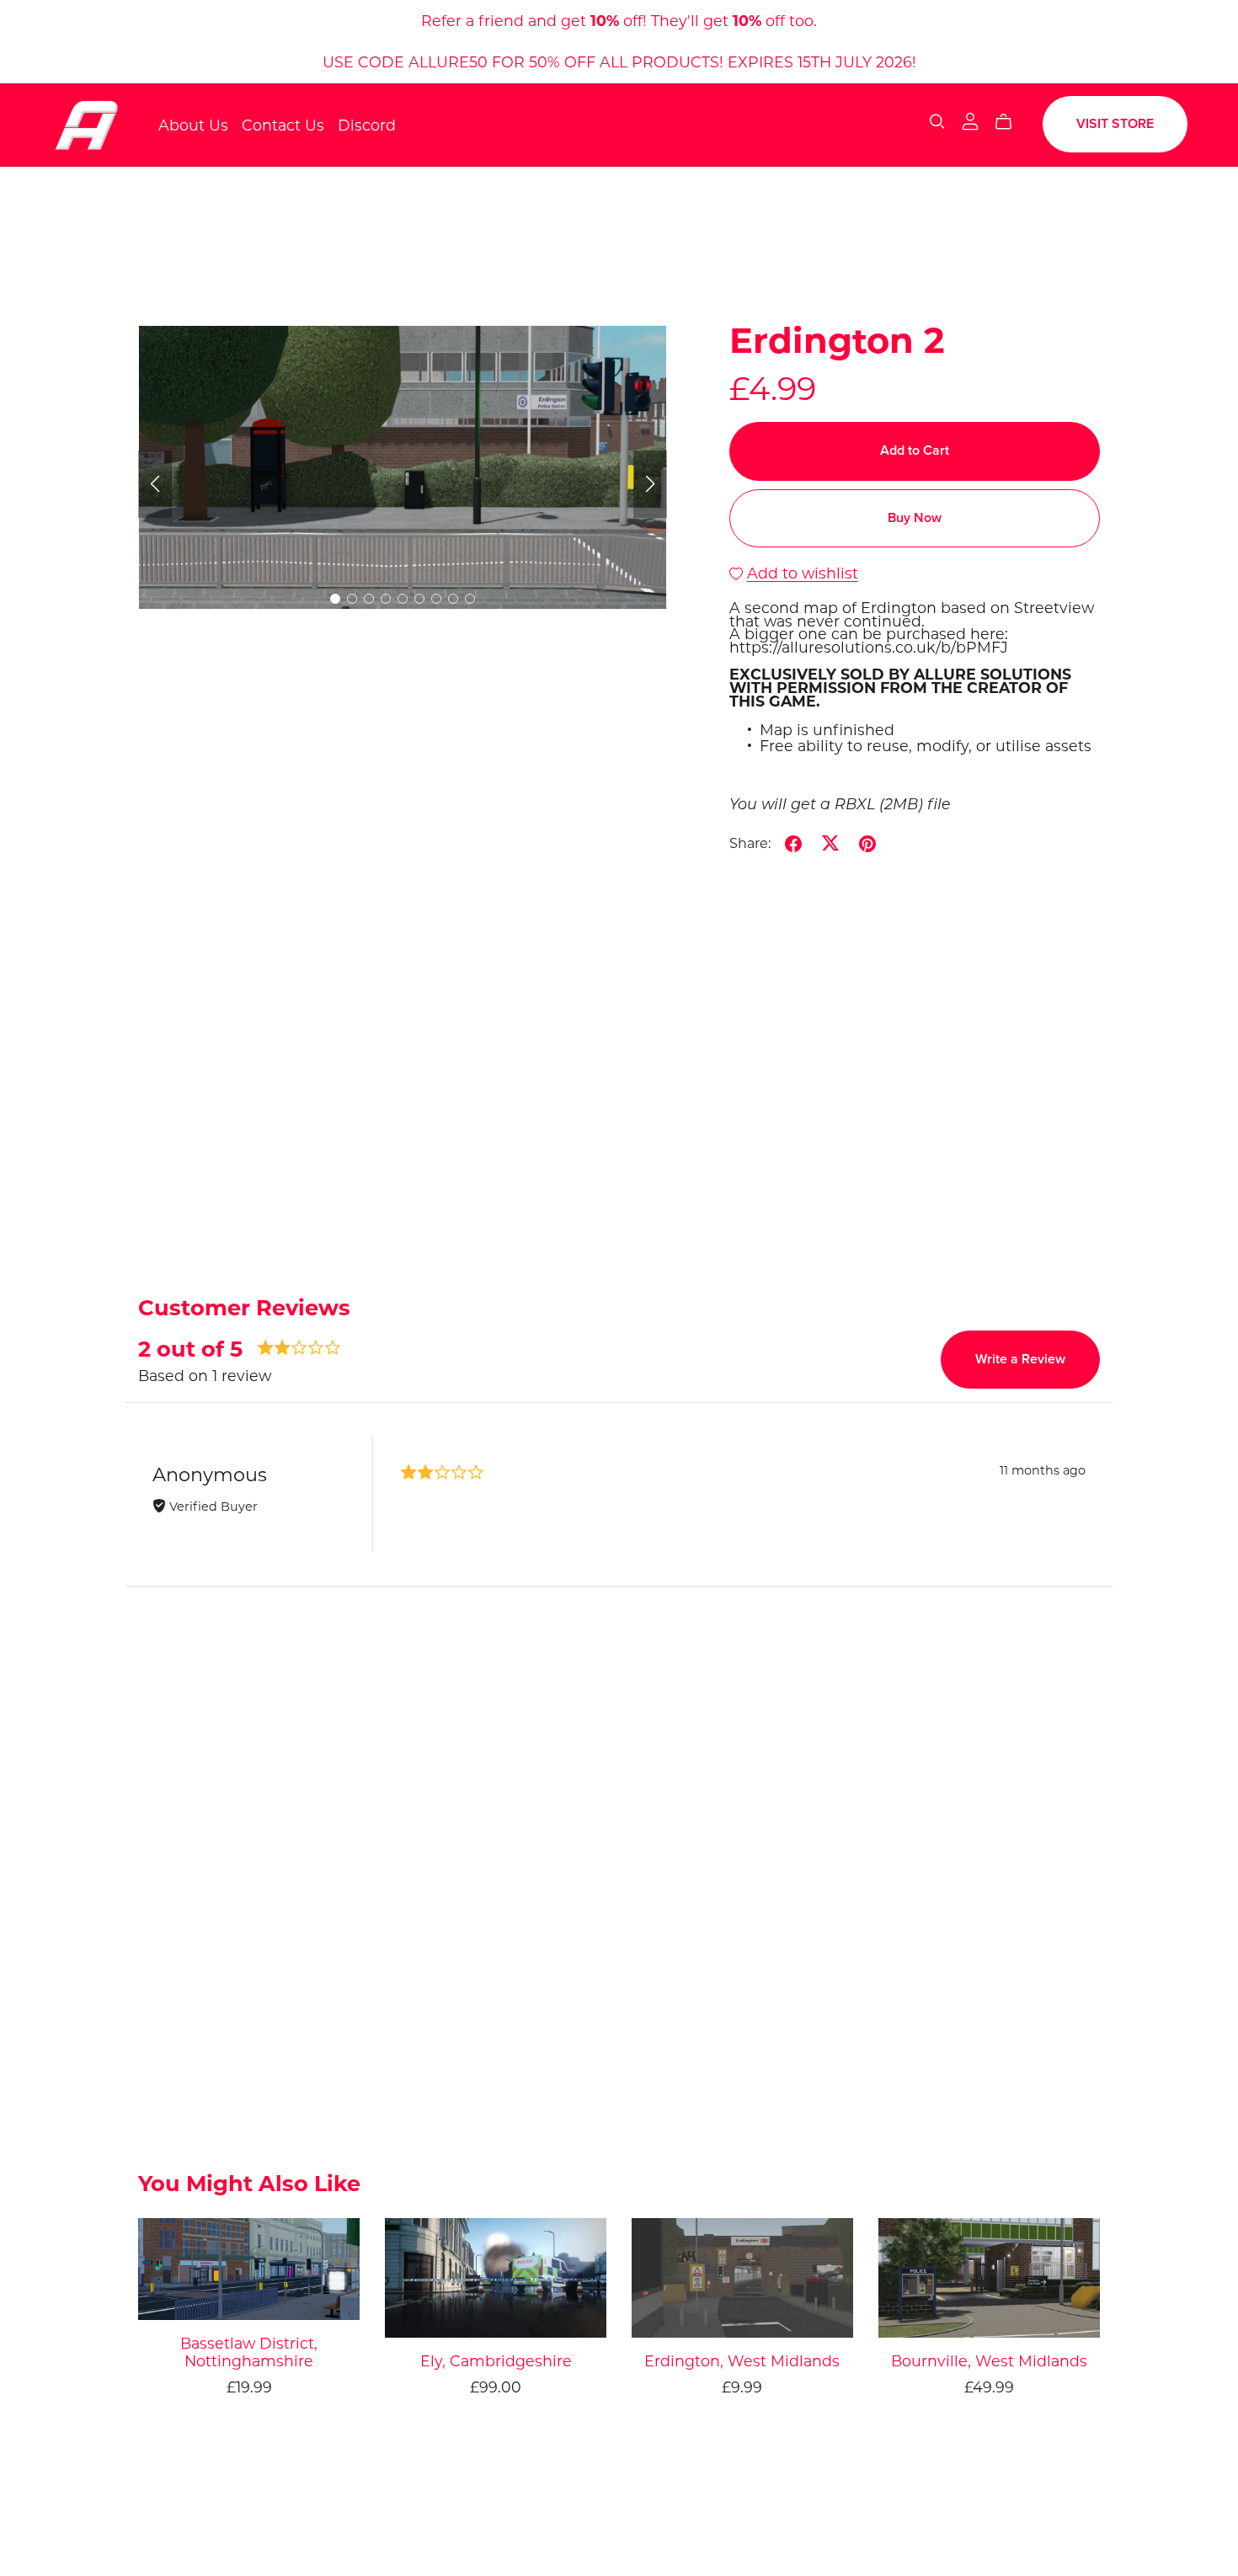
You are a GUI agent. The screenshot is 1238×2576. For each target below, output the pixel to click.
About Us (193, 124)
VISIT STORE (1115, 124)
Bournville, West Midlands (989, 2361)
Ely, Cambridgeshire (496, 2361)
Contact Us (283, 124)
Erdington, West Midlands (742, 2361)
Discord (367, 124)
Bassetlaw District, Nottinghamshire (249, 2352)
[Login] (970, 121)
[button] (155, 484)
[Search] (937, 122)
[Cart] (1010, 122)
